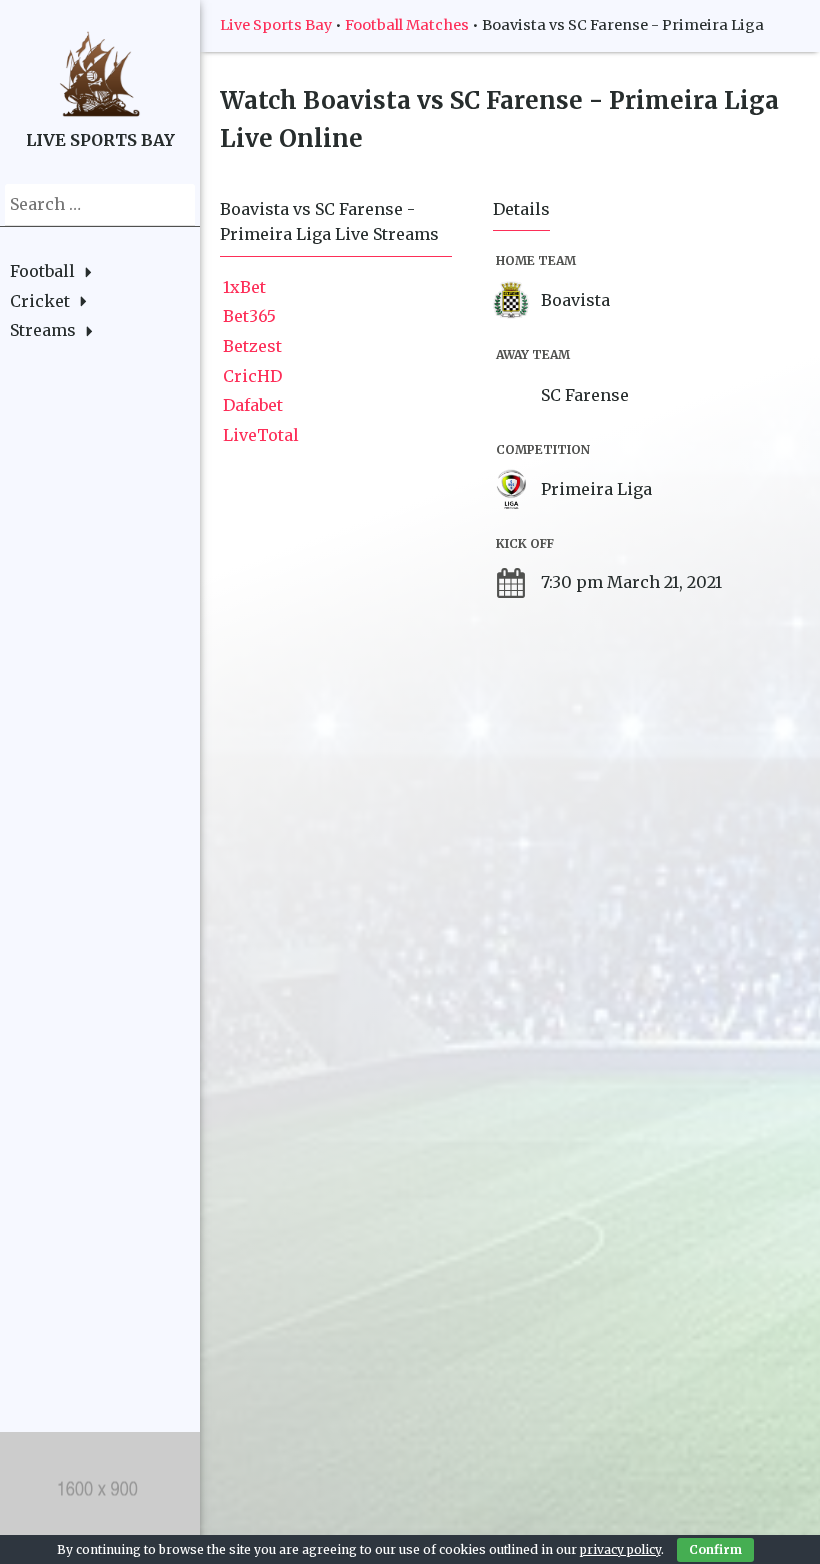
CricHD (252, 376)
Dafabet (253, 405)
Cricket (40, 301)
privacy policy (620, 1549)
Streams (43, 330)
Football (42, 271)
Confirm (715, 1549)
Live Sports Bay (276, 25)
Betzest (252, 346)
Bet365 (249, 316)
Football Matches (407, 25)
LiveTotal (261, 435)
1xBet (244, 287)
